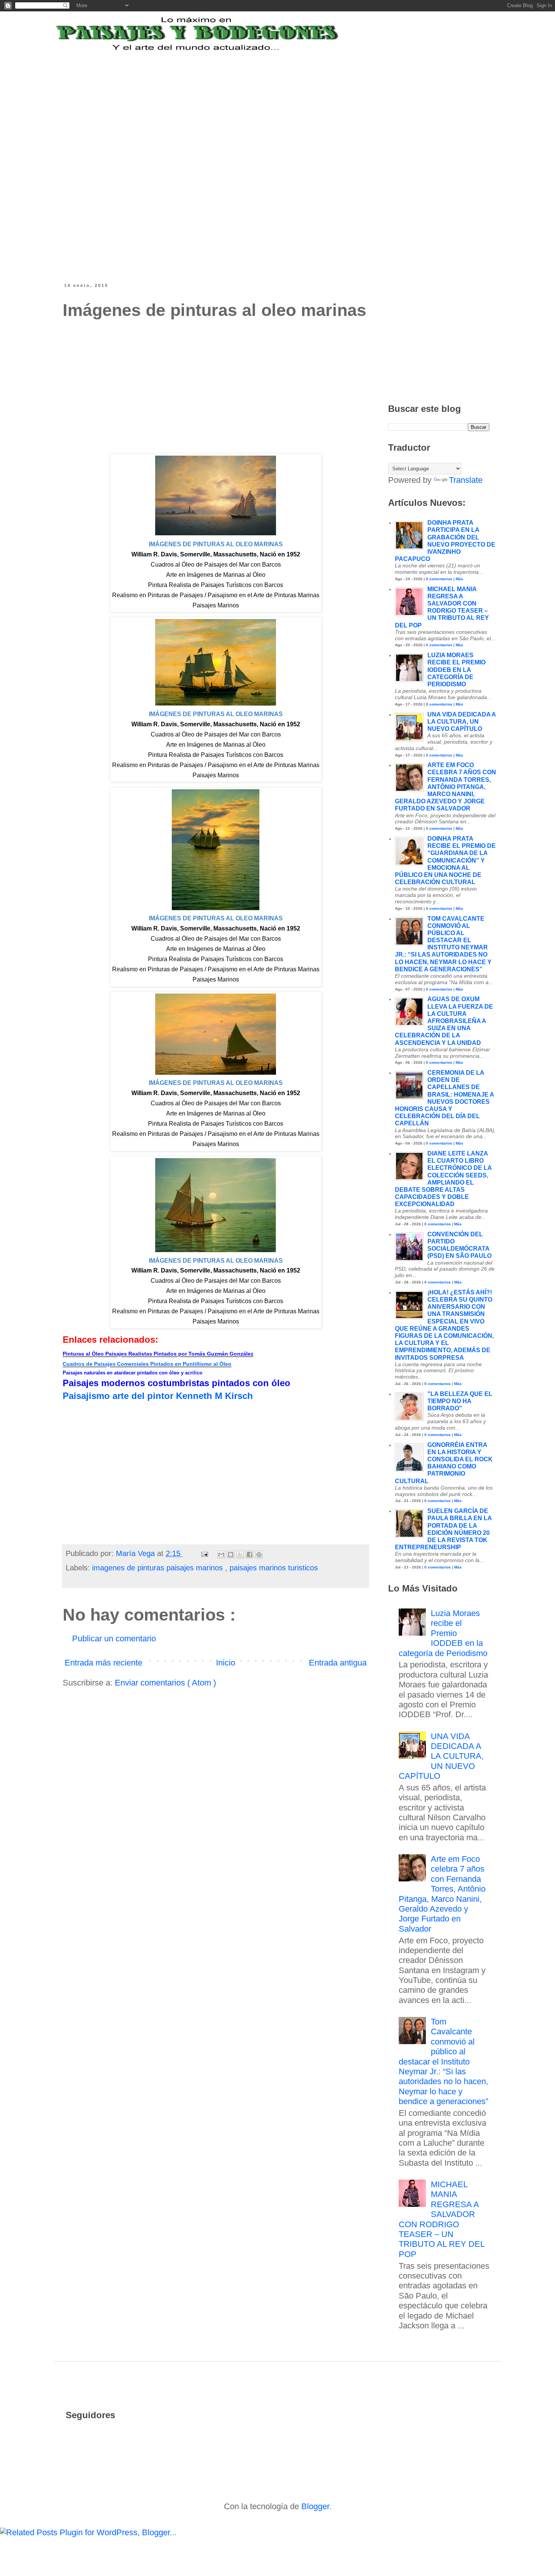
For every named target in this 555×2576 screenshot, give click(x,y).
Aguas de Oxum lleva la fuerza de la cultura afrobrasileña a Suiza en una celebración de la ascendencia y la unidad (444, 1021)
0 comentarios (439, 579)
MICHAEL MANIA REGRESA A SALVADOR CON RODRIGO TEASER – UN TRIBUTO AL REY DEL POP (442, 2219)
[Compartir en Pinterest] (259, 1555)
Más (459, 579)
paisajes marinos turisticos (274, 1568)
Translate (466, 480)
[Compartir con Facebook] (250, 1555)
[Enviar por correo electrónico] (221, 1555)
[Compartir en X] (240, 1555)
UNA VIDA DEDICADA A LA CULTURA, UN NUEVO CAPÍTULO (462, 722)
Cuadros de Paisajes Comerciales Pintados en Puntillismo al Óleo (147, 1364)
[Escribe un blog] (231, 1555)
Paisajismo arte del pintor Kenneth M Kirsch (158, 1396)
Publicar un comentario (114, 1639)
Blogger (315, 2506)
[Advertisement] (249, 99)
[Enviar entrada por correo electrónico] (204, 1553)
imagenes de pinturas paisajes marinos (159, 1568)
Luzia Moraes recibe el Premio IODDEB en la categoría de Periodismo (456, 670)
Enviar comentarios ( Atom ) (165, 1683)
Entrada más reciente (103, 1663)
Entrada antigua (338, 1663)
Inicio (226, 1663)
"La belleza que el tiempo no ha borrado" (460, 1401)
